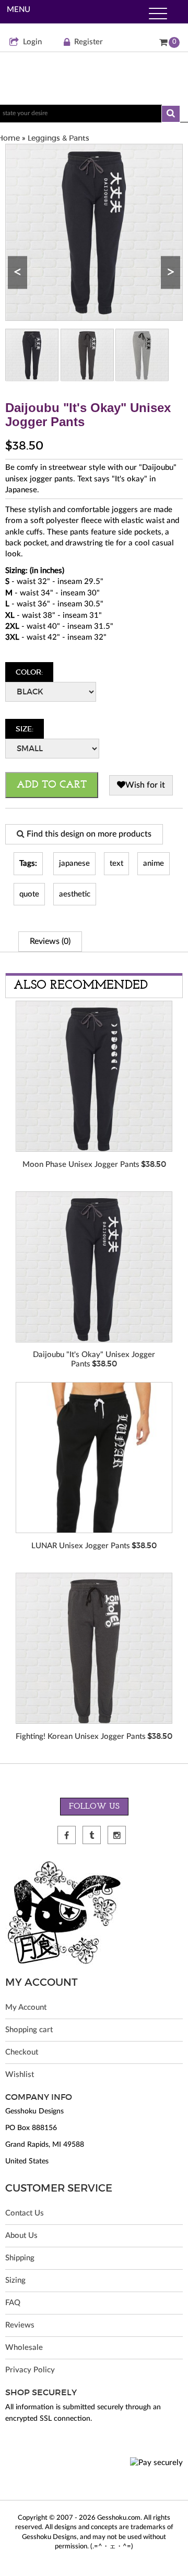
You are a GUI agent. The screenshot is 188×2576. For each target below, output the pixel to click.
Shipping (20, 2258)
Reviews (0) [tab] (50, 941)
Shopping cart (29, 2030)
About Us (21, 2236)
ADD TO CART (52, 785)
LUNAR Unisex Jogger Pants (81, 1546)
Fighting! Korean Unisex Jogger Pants (81, 1737)
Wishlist (20, 2075)
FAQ (13, 2303)
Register (89, 42)
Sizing (15, 2280)
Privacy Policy (30, 2370)
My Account (26, 2007)
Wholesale (24, 2348)
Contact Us (25, 2213)
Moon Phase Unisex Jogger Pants (81, 1165)
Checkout (22, 2052)
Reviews (20, 2325)
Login (32, 42)
